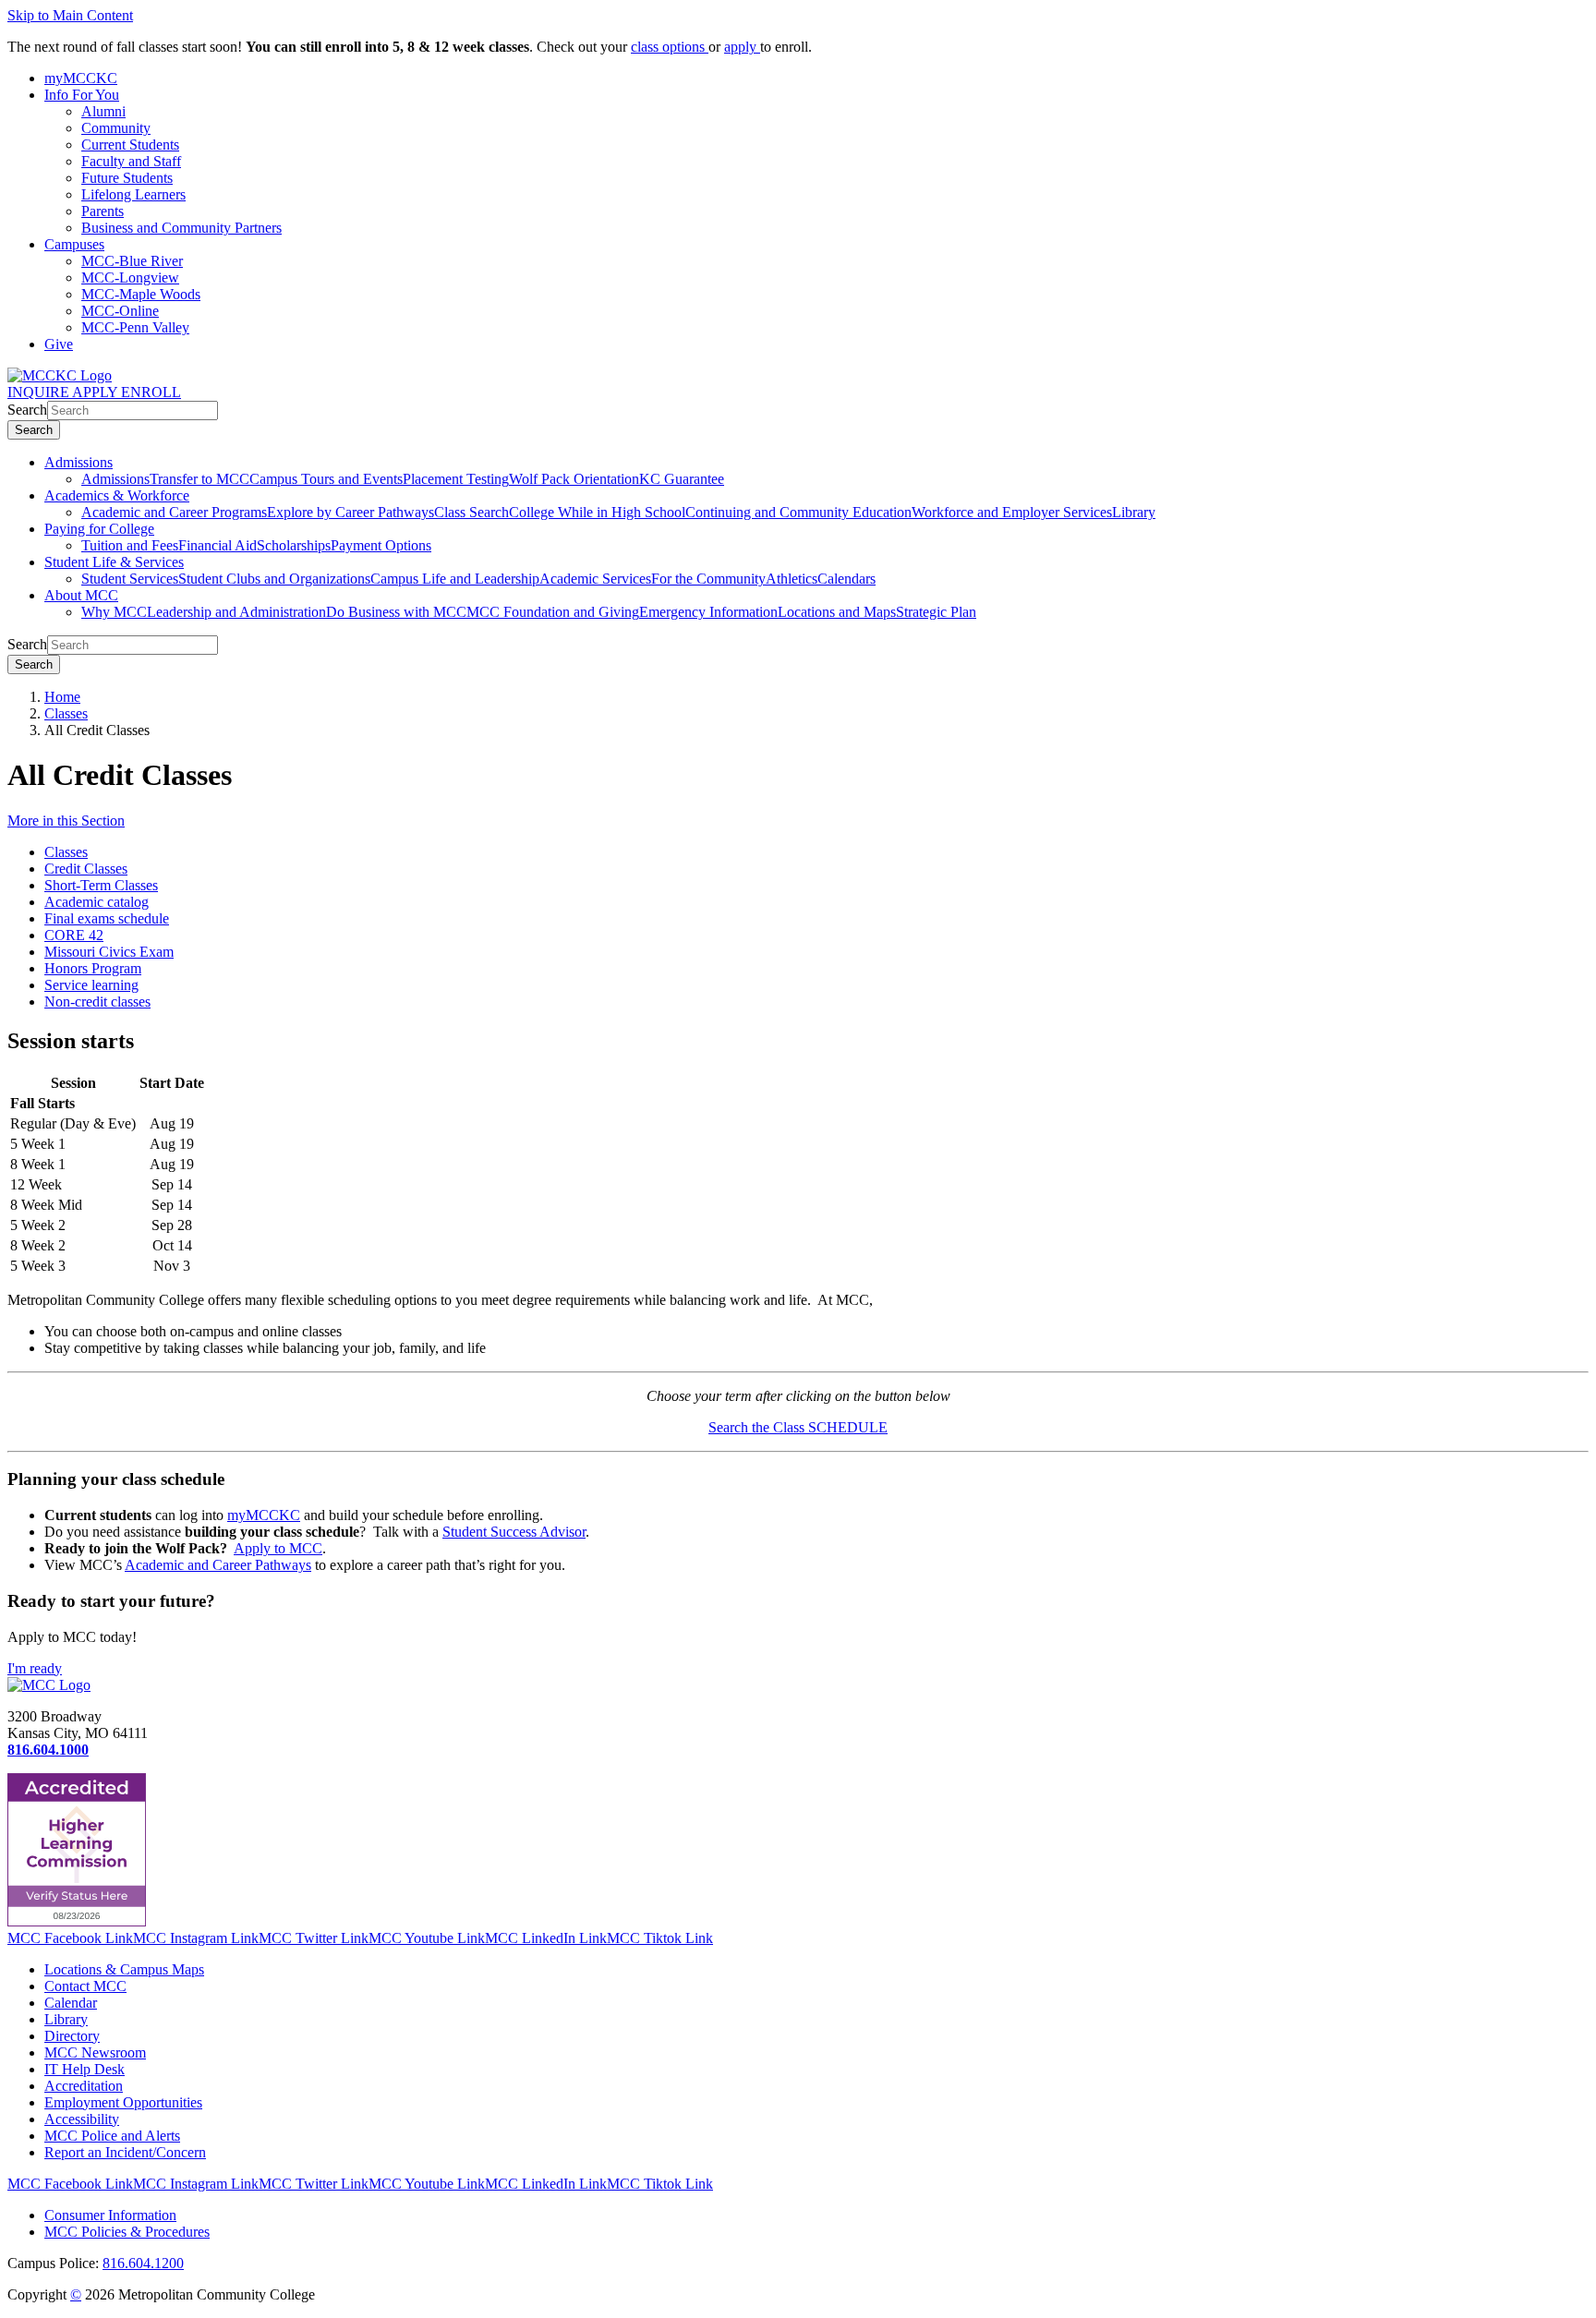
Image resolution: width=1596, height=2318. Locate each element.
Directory (72, 2036)
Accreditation (84, 2086)
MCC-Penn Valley (135, 327)
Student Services (130, 579)
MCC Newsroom (95, 2052)
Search (27, 410)
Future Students (127, 178)
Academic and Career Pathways (218, 1565)
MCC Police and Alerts (112, 2136)
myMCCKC (264, 1515)
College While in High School (597, 512)
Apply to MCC (278, 1548)
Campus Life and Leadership (455, 579)
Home (62, 697)
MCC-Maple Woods (141, 294)
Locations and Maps (837, 612)
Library (1134, 512)
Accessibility (82, 2119)
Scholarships (294, 545)
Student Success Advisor (514, 1532)
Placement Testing (456, 479)
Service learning (91, 985)
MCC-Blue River (132, 261)
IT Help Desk (85, 2069)
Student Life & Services (114, 562)
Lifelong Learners (133, 194)
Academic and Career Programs (174, 512)
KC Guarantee (682, 479)
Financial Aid (218, 545)
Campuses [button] (74, 244)
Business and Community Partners (181, 228)
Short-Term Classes (101, 885)
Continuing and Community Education (798, 512)
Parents (103, 211)
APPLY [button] (97, 392)
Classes (66, 713)
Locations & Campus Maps (124, 1969)
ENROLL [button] (151, 392)
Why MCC (114, 612)
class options (670, 47)
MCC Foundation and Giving (553, 612)
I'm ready (35, 1668)
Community (116, 128)
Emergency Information (708, 612)
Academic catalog (97, 902)
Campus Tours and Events (326, 479)
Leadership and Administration (236, 612)
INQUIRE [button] (40, 392)
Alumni (103, 111)
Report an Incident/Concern (125, 2152)
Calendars (846, 579)
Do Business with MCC (396, 612)
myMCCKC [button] (81, 78)
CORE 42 (74, 935)
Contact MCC (85, 1986)
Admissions (79, 462)
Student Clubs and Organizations (274, 579)
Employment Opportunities (123, 2102)
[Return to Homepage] (49, 1685)
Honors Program (93, 968)
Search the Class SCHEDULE (798, 1427)
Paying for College (99, 529)
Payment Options (381, 545)
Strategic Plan (936, 612)
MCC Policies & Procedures (127, 2232)
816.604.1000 (48, 1750)
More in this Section (66, 821)
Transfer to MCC (199, 479)
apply (742, 47)
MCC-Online (120, 311)
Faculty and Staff (131, 161)
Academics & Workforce (117, 495)
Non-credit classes (97, 1002)
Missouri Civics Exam (109, 952)
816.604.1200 (143, 2263)
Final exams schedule (107, 918)
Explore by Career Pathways (351, 512)
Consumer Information (110, 2215)
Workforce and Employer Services (1012, 512)
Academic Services (595, 579)
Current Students (130, 145)
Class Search (472, 512)
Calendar (71, 2003)
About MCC (81, 595)
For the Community (708, 579)
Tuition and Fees (130, 545)
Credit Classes (86, 869)
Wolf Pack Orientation (574, 479)
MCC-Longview (130, 278)
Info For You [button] (82, 95)
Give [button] (59, 344)
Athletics (792, 579)
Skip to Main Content (70, 15)
